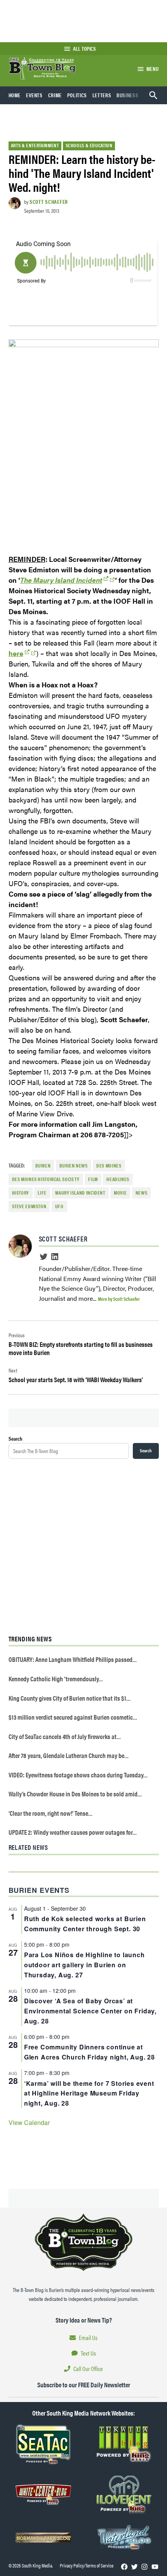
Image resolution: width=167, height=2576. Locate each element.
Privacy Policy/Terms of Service (87, 2566)
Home (15, 95)
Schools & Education (89, 145)
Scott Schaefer (49, 201)
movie (120, 1193)
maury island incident (80, 1193)
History (21, 1193)
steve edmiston (29, 1206)
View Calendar (29, 2122)
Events (34, 95)
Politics (77, 95)
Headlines (118, 1179)
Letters (102, 95)
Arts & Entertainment (35, 145)
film (93, 1179)
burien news (74, 1166)
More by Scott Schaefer (119, 1299)
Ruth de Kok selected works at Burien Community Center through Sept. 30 (85, 1924)
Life (42, 1193)
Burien (43, 1166)
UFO (59, 1206)
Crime (55, 95)
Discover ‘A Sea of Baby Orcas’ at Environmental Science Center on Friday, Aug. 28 (90, 2011)
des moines (109, 1166)
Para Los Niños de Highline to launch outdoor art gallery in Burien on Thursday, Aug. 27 (84, 1965)
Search (16, 1438)
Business (127, 95)
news (142, 1193)
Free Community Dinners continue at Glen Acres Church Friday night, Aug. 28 (90, 2052)
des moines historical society (46, 1179)
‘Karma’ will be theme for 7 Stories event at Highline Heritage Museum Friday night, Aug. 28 (89, 2093)
